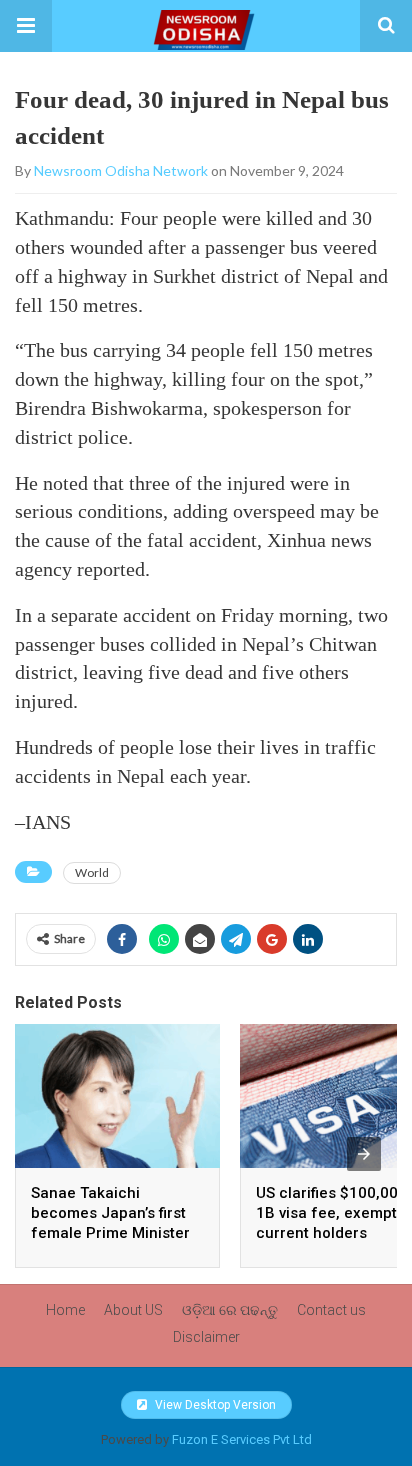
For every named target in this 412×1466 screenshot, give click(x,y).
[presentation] (364, 1154)
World (92, 872)
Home (65, 1310)
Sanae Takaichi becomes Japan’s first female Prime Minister (110, 1213)
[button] (26, 26)
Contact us (331, 1310)
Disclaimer (206, 1337)
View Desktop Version (214, 1405)
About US (133, 1310)
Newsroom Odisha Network (121, 170)
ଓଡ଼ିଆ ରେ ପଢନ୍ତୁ (230, 1310)
